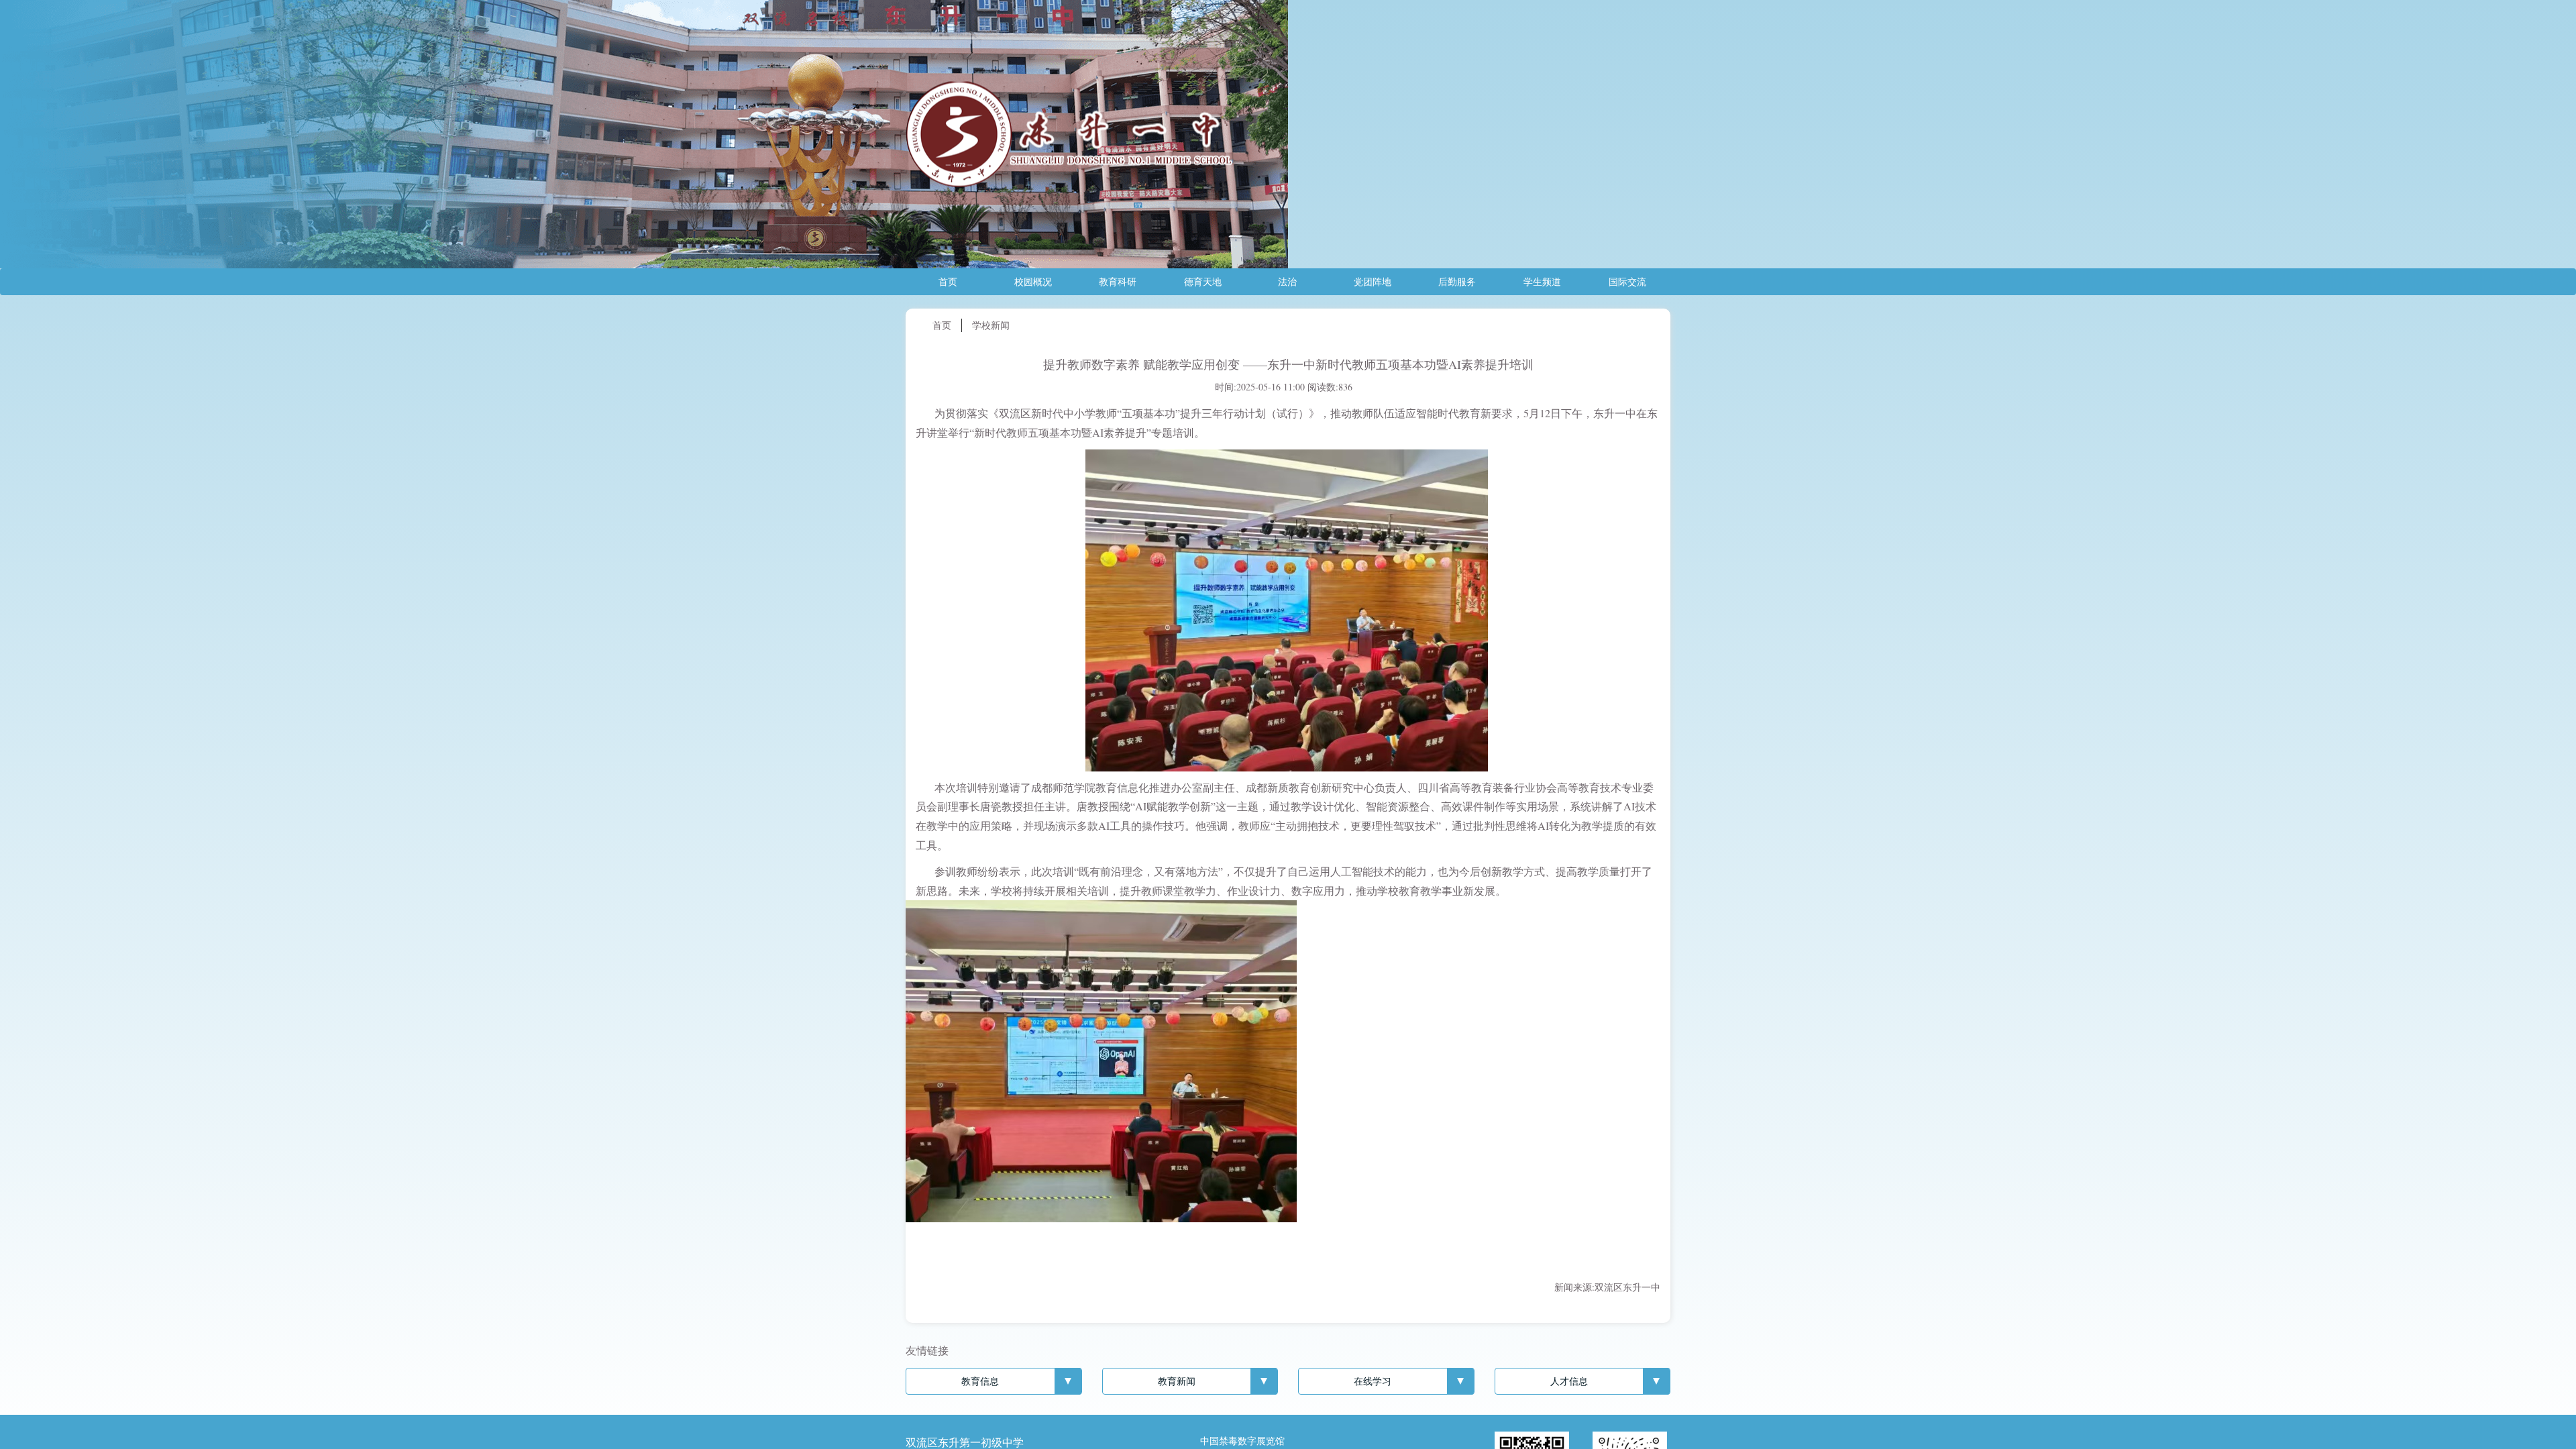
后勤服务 (1457, 281)
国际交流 (1627, 281)
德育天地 (1203, 281)
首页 (948, 281)
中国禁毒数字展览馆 (1242, 1441)
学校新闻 (991, 325)
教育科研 (1118, 281)
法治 (1287, 281)
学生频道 (1542, 281)
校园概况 (1033, 281)
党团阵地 (1373, 281)
